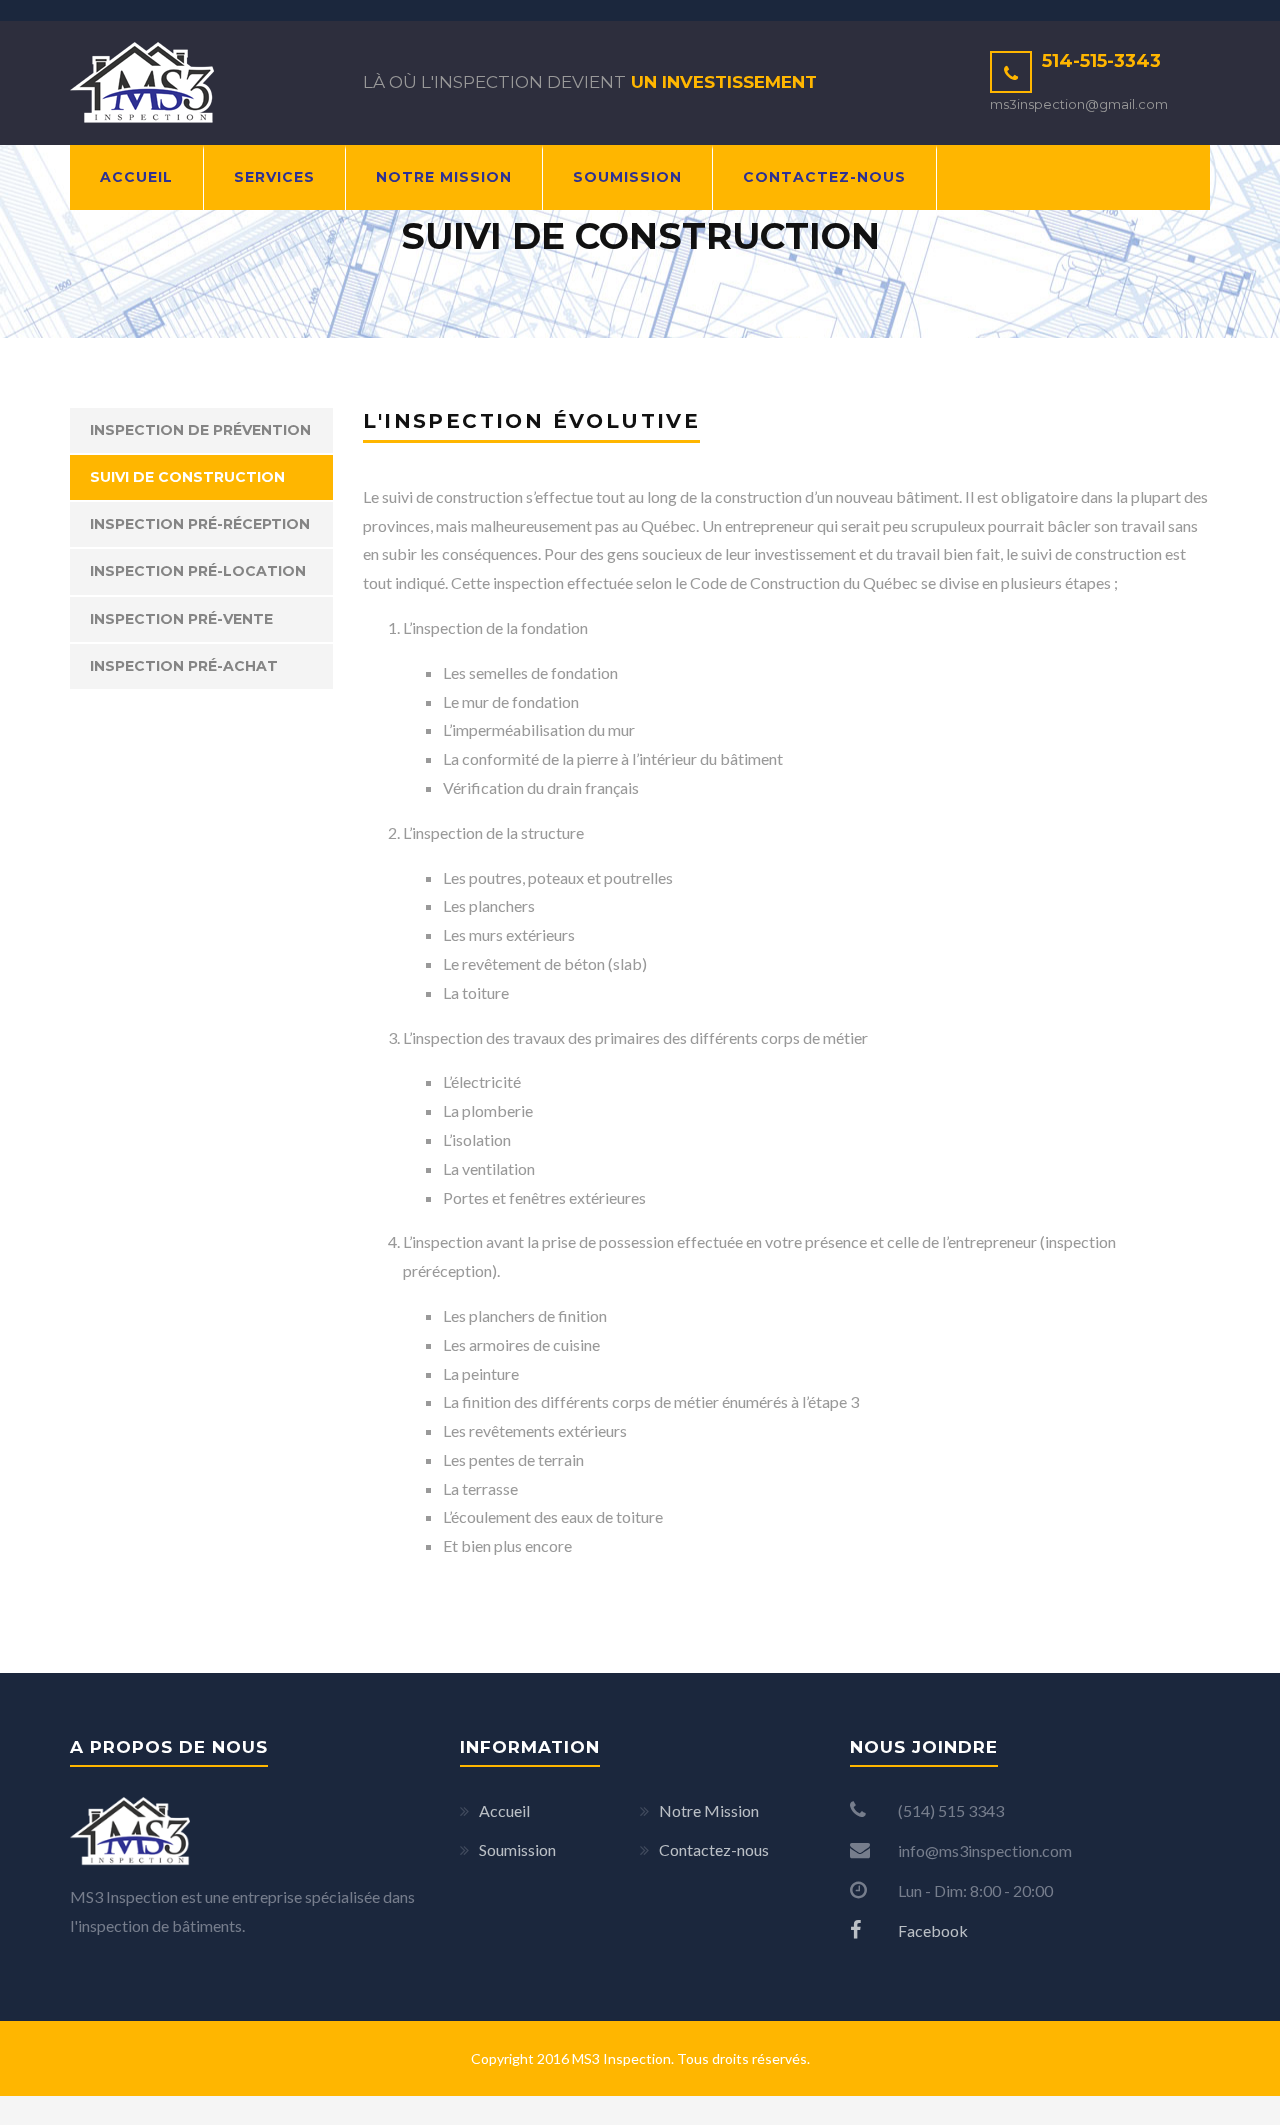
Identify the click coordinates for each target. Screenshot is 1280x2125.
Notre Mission (444, 177)
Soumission (627, 177)
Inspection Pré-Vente (181, 619)
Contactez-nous (824, 177)
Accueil (136, 177)
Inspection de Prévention (200, 430)
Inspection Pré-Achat (184, 666)
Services (274, 177)
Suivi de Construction (187, 477)
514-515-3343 (1101, 61)
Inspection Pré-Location (198, 571)
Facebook (931, 1930)
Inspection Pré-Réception (200, 524)
